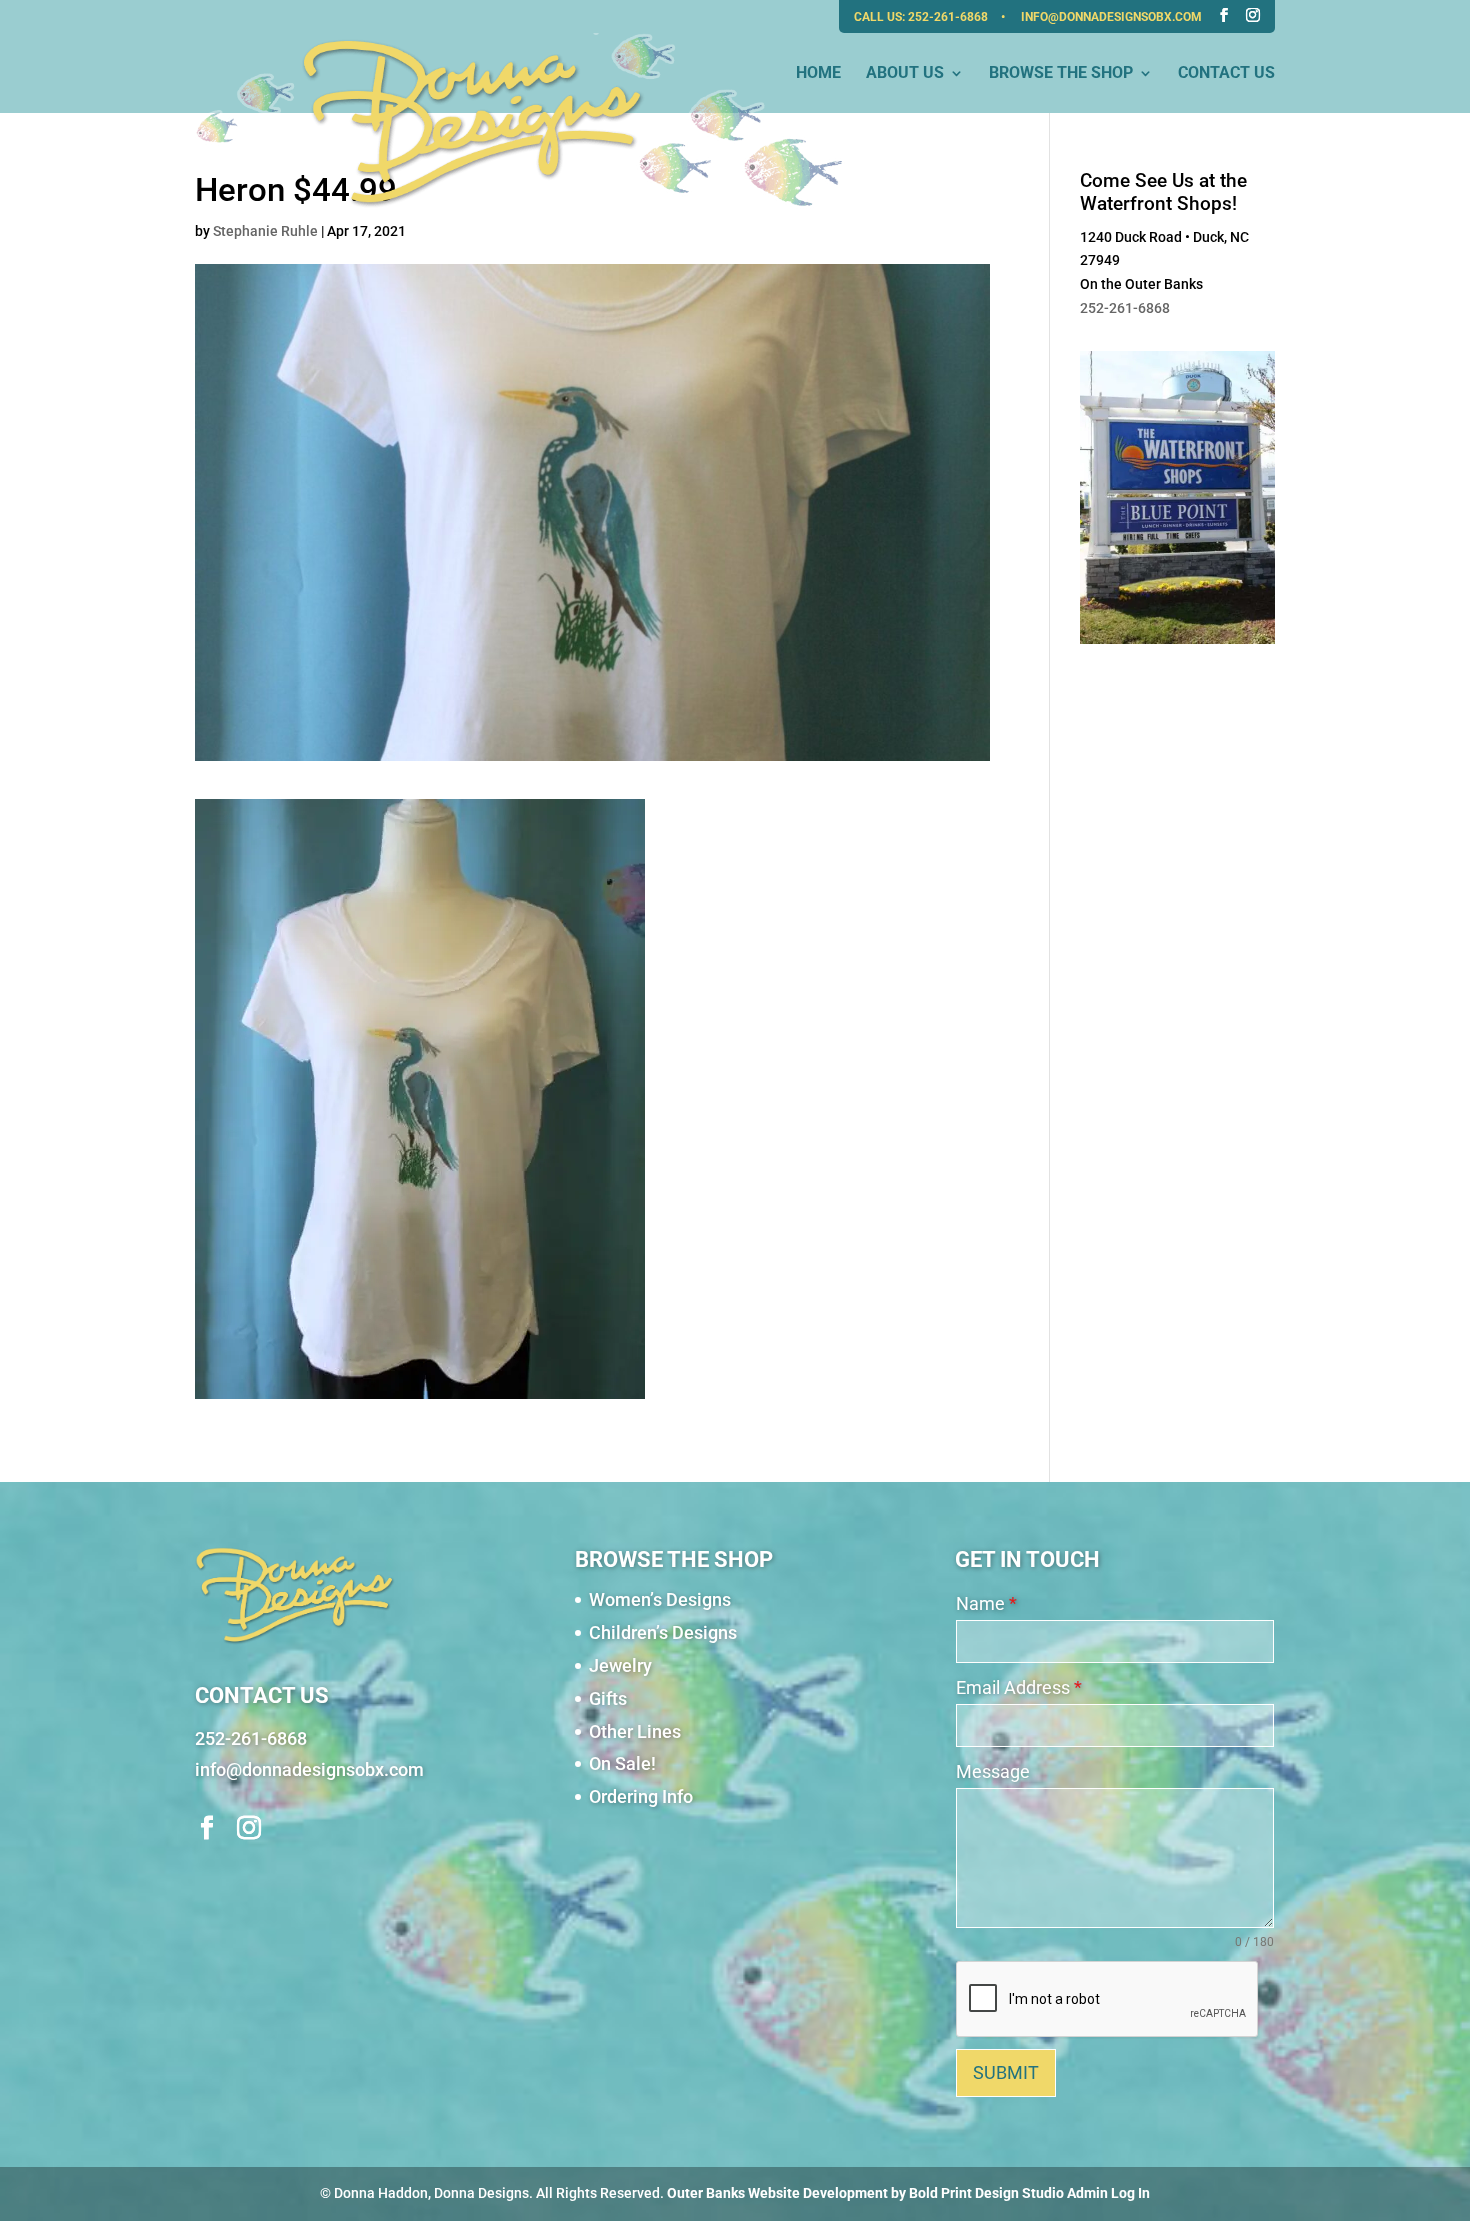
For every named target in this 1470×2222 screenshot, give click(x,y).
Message (993, 1771)
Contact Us (1226, 74)
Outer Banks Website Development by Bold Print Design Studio (865, 2193)
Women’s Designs (660, 1599)
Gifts (608, 1698)
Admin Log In (1108, 2193)
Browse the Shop (1061, 74)
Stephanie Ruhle (265, 231)
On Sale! (622, 1763)
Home (818, 74)
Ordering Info (641, 1796)
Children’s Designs (663, 1632)
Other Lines (635, 1731)
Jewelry (620, 1665)
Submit (1006, 2072)
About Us (905, 74)
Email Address (1019, 1687)
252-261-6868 (949, 17)
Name (986, 1603)
